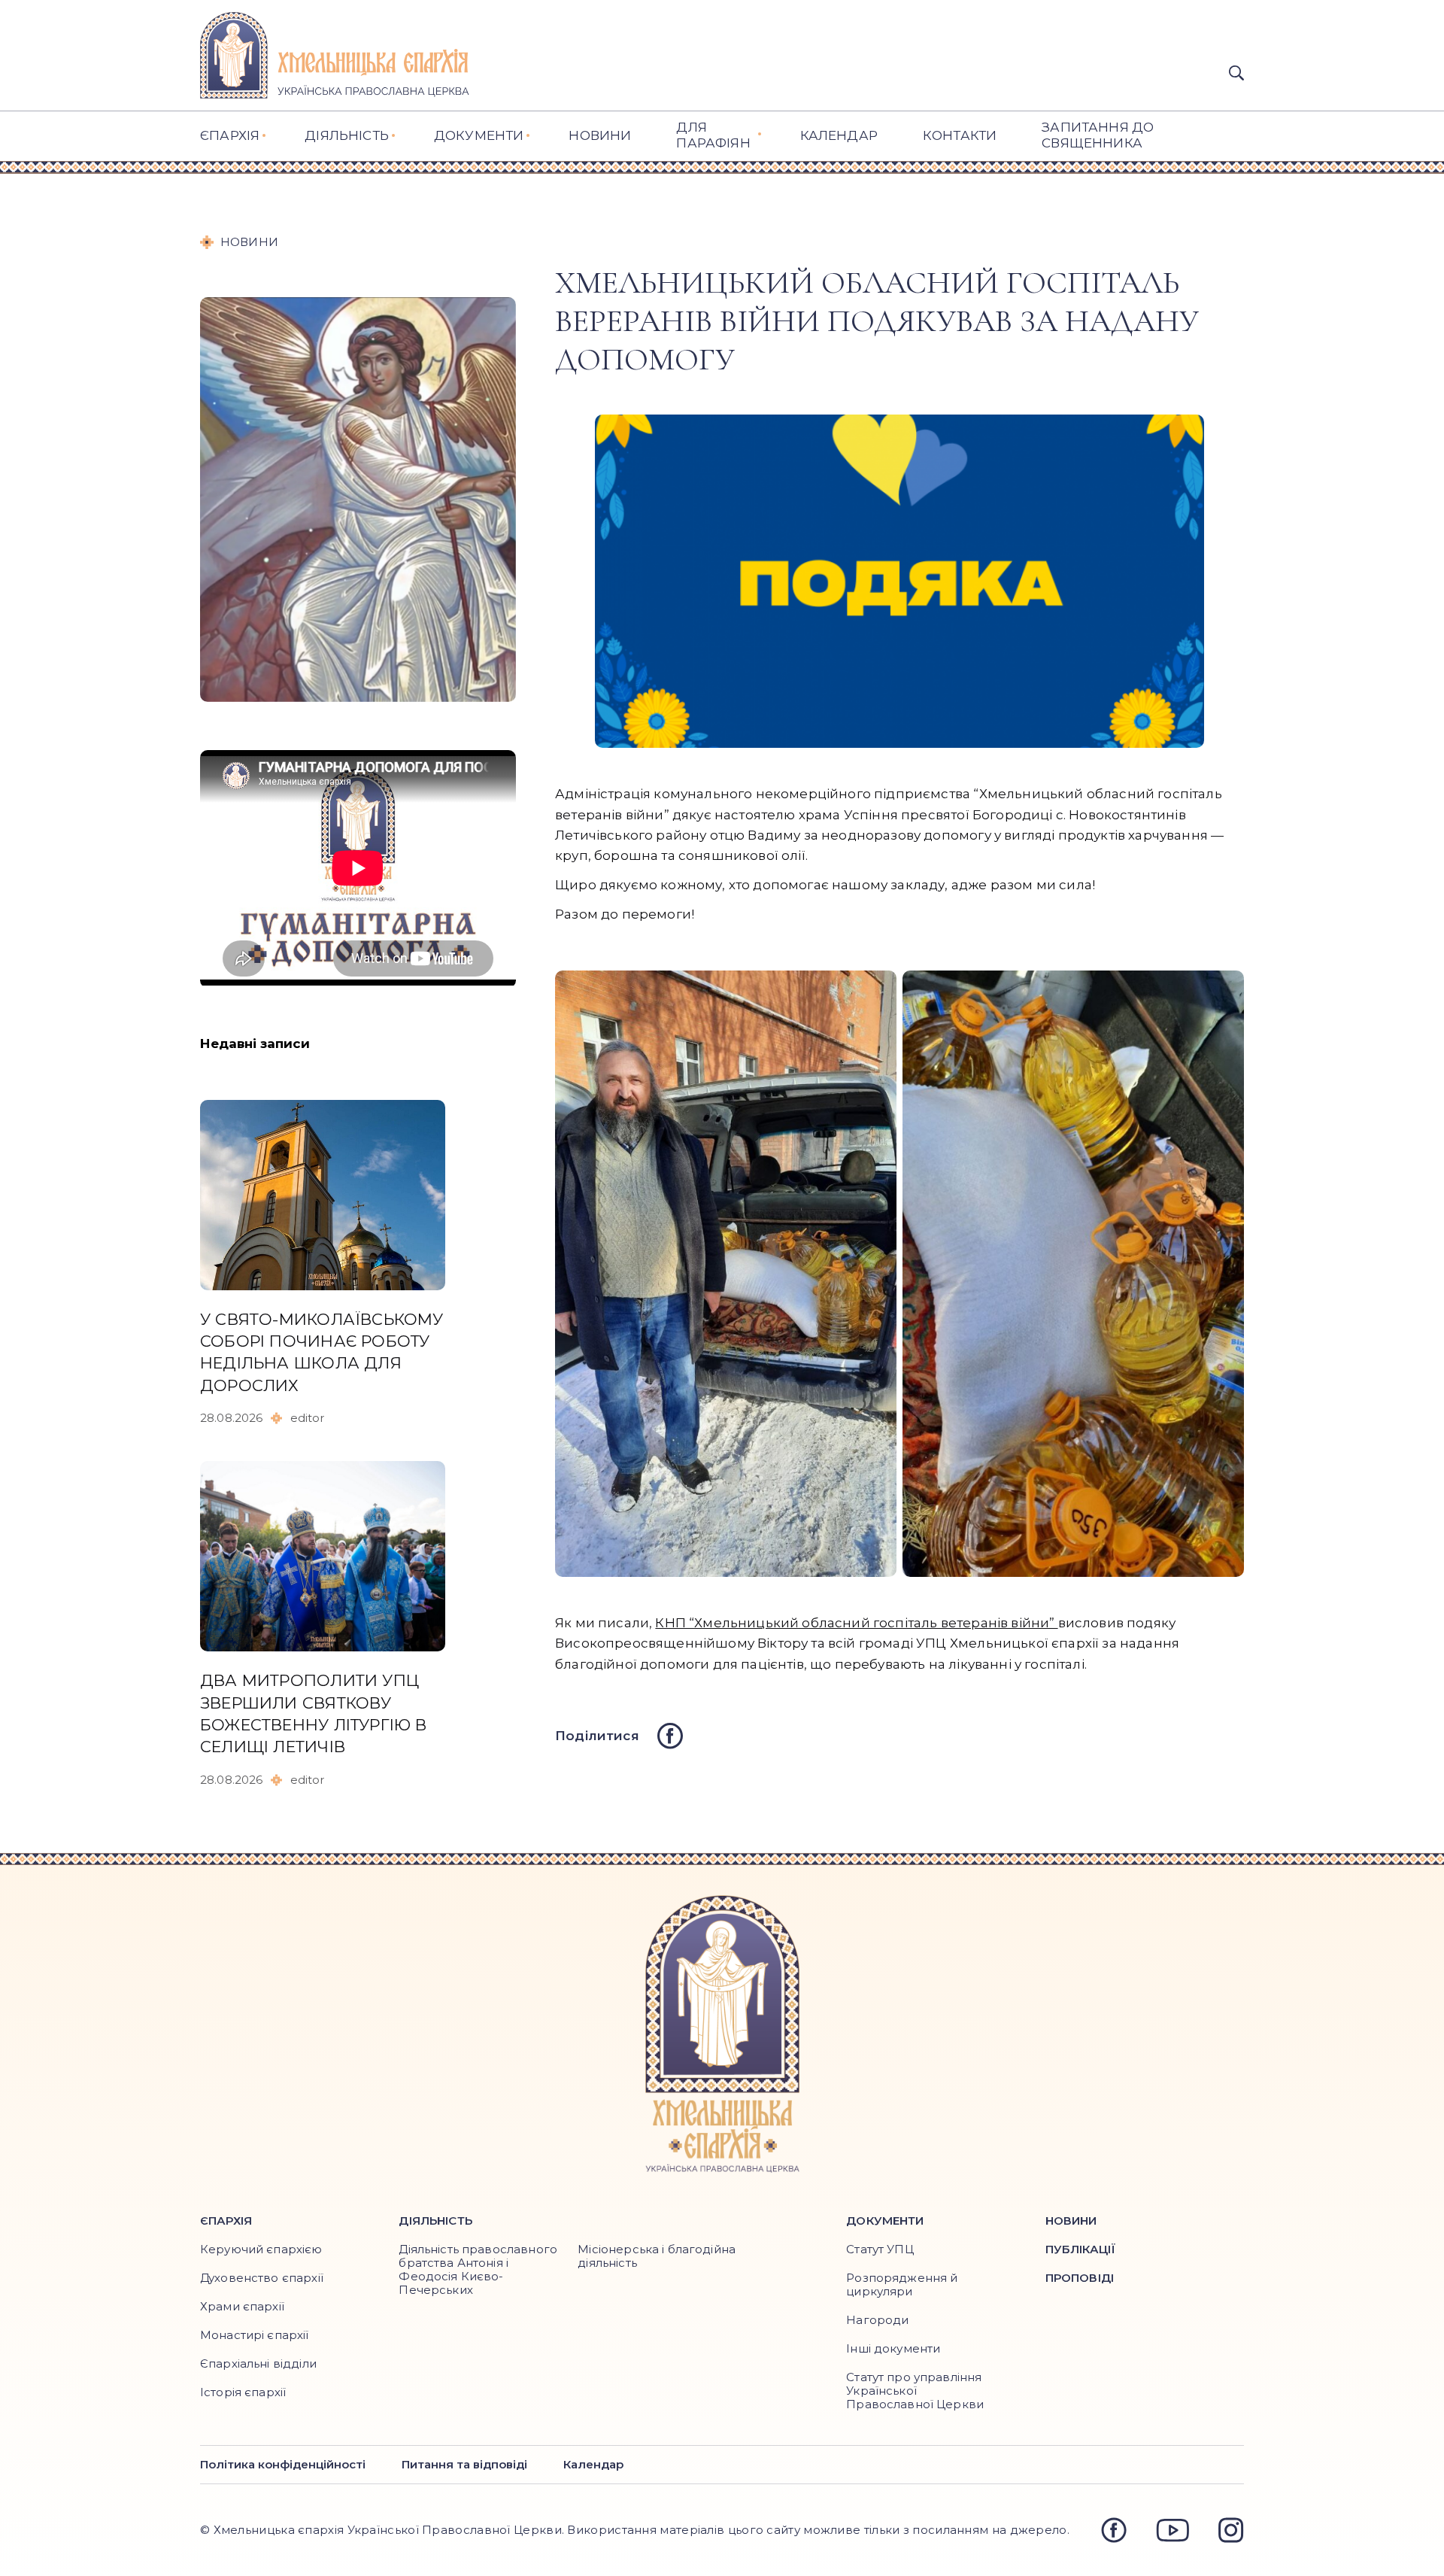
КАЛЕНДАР (839, 135)
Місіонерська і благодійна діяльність (657, 2256)
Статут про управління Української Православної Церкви (915, 2391)
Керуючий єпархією (261, 2249)
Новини (600, 135)
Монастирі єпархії (255, 2335)
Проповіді (1080, 2278)
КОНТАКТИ (960, 135)
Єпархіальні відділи (258, 2363)
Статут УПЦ (880, 2249)
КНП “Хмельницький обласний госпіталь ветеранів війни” (856, 1623)
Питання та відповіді (464, 2465)
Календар (593, 2465)
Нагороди (877, 2320)
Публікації (1081, 2249)
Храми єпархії (242, 2306)
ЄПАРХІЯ (230, 135)
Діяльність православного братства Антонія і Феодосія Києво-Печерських (478, 2269)
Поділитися (597, 1736)
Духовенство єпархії (262, 2278)
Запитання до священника (1098, 135)
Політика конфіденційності (283, 2465)
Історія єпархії (243, 2392)
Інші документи (893, 2348)
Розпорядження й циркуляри (902, 2284)
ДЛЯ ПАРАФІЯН (713, 135)
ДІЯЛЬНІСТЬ (347, 135)
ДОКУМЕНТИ (479, 135)
